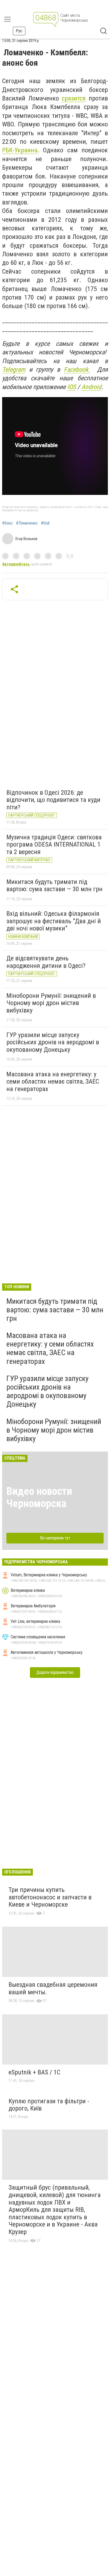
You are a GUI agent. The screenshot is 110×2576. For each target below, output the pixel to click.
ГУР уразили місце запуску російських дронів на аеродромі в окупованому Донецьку (53, 1042)
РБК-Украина (20, 150)
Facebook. (77, 370)
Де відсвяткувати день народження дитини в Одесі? (46, 962)
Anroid (91, 387)
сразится (74, 98)
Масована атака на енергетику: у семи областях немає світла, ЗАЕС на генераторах (53, 1082)
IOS (72, 387)
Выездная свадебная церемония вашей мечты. (53, 1988)
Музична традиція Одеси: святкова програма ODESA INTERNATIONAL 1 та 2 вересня (54, 845)
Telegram (14, 370)
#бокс (7, 523)
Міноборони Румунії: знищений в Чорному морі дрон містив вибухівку (51, 1003)
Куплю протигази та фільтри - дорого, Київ (49, 2105)
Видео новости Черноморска (39, 1497)
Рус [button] (19, 31)
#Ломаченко (27, 523)
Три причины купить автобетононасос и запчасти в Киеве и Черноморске (50, 1897)
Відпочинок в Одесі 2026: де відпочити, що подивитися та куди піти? (53, 800)
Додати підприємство (55, 1672)
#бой (45, 523)
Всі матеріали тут (55, 1538)
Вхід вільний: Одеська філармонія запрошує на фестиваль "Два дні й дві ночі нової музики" (54, 921)
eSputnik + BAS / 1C (34, 2072)
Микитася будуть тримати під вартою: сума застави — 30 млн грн (54, 886)
